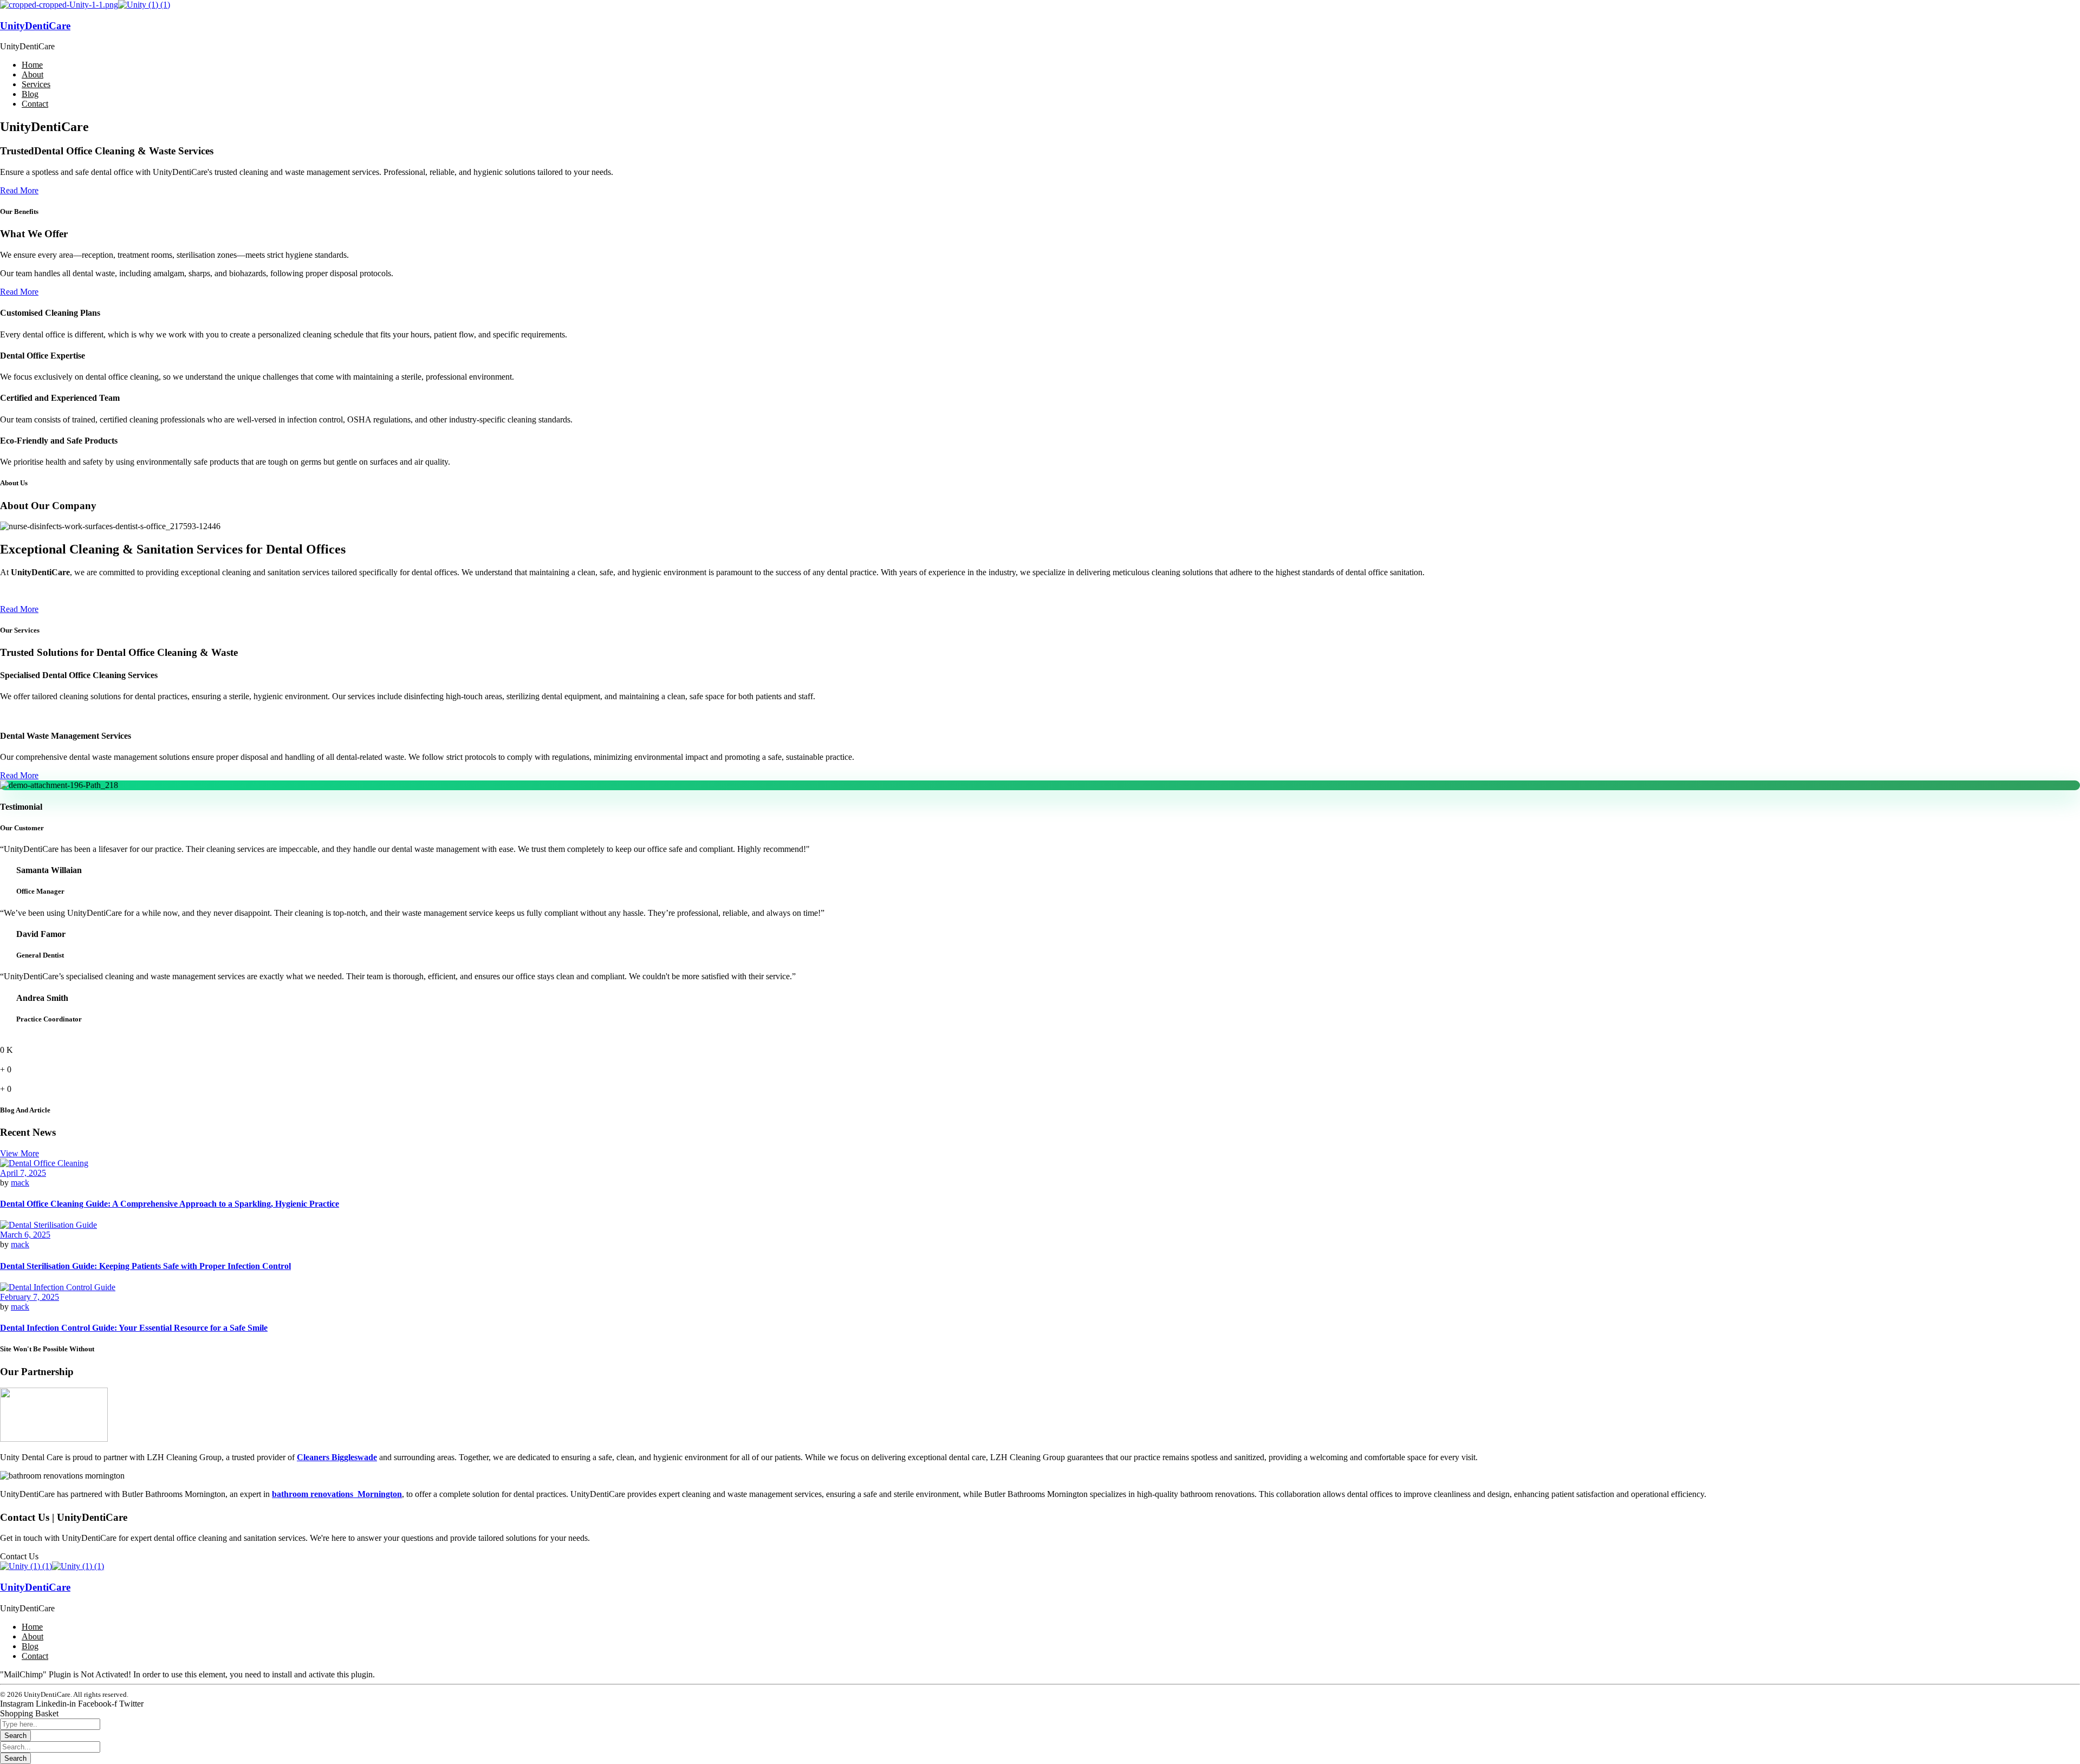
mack (20, 1183)
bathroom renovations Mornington (337, 1494)
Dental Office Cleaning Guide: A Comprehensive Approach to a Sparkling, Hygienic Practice (170, 1204)
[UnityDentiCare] (59, 5)
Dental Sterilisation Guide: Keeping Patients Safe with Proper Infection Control (145, 1266)
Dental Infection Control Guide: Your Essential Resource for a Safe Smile (134, 1328)
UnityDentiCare (35, 26)
